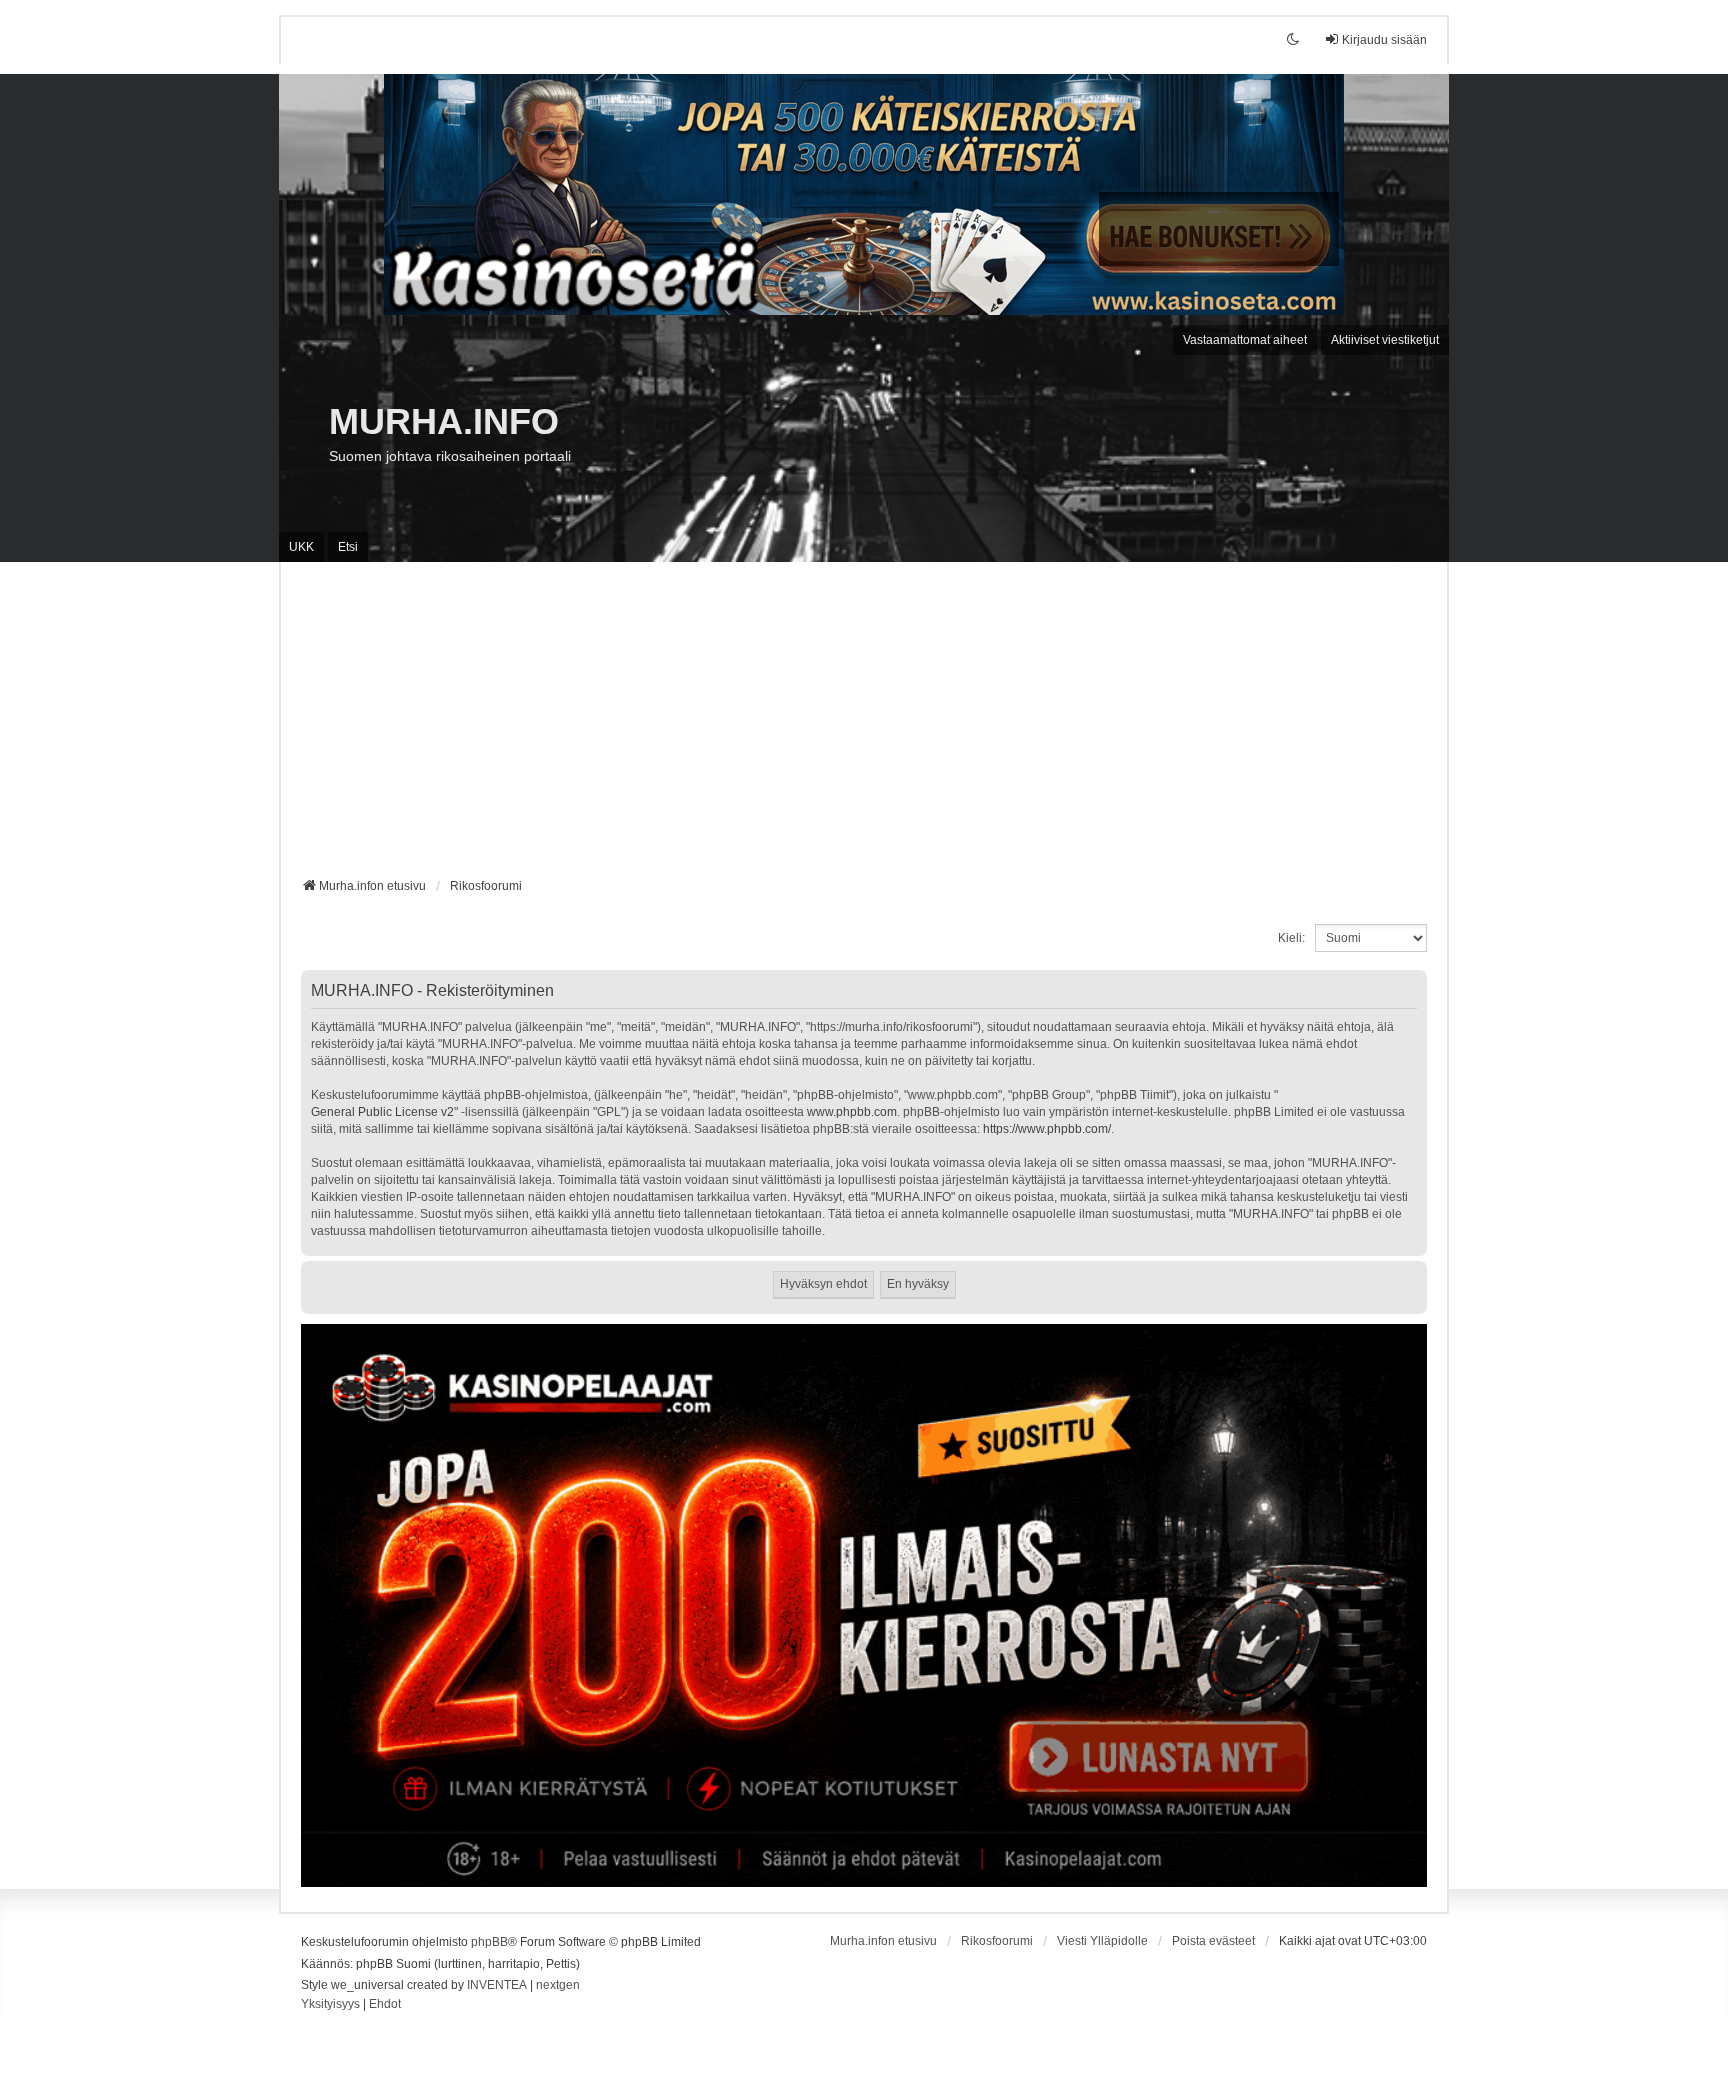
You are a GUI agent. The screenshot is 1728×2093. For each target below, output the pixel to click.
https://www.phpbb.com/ (1047, 1129)
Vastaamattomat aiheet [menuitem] (1245, 340)
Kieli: (1291, 938)
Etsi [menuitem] (348, 547)
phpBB (489, 1942)
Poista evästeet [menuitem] (1213, 1941)
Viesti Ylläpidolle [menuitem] (1102, 1941)
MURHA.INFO (444, 421)
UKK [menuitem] (301, 547)
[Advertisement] (864, 727)
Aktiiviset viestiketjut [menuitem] (1385, 340)
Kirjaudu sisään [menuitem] (1384, 40)
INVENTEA (497, 1985)
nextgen (558, 1985)
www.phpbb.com (852, 1112)
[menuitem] (330, 2005)
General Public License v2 (382, 1112)
